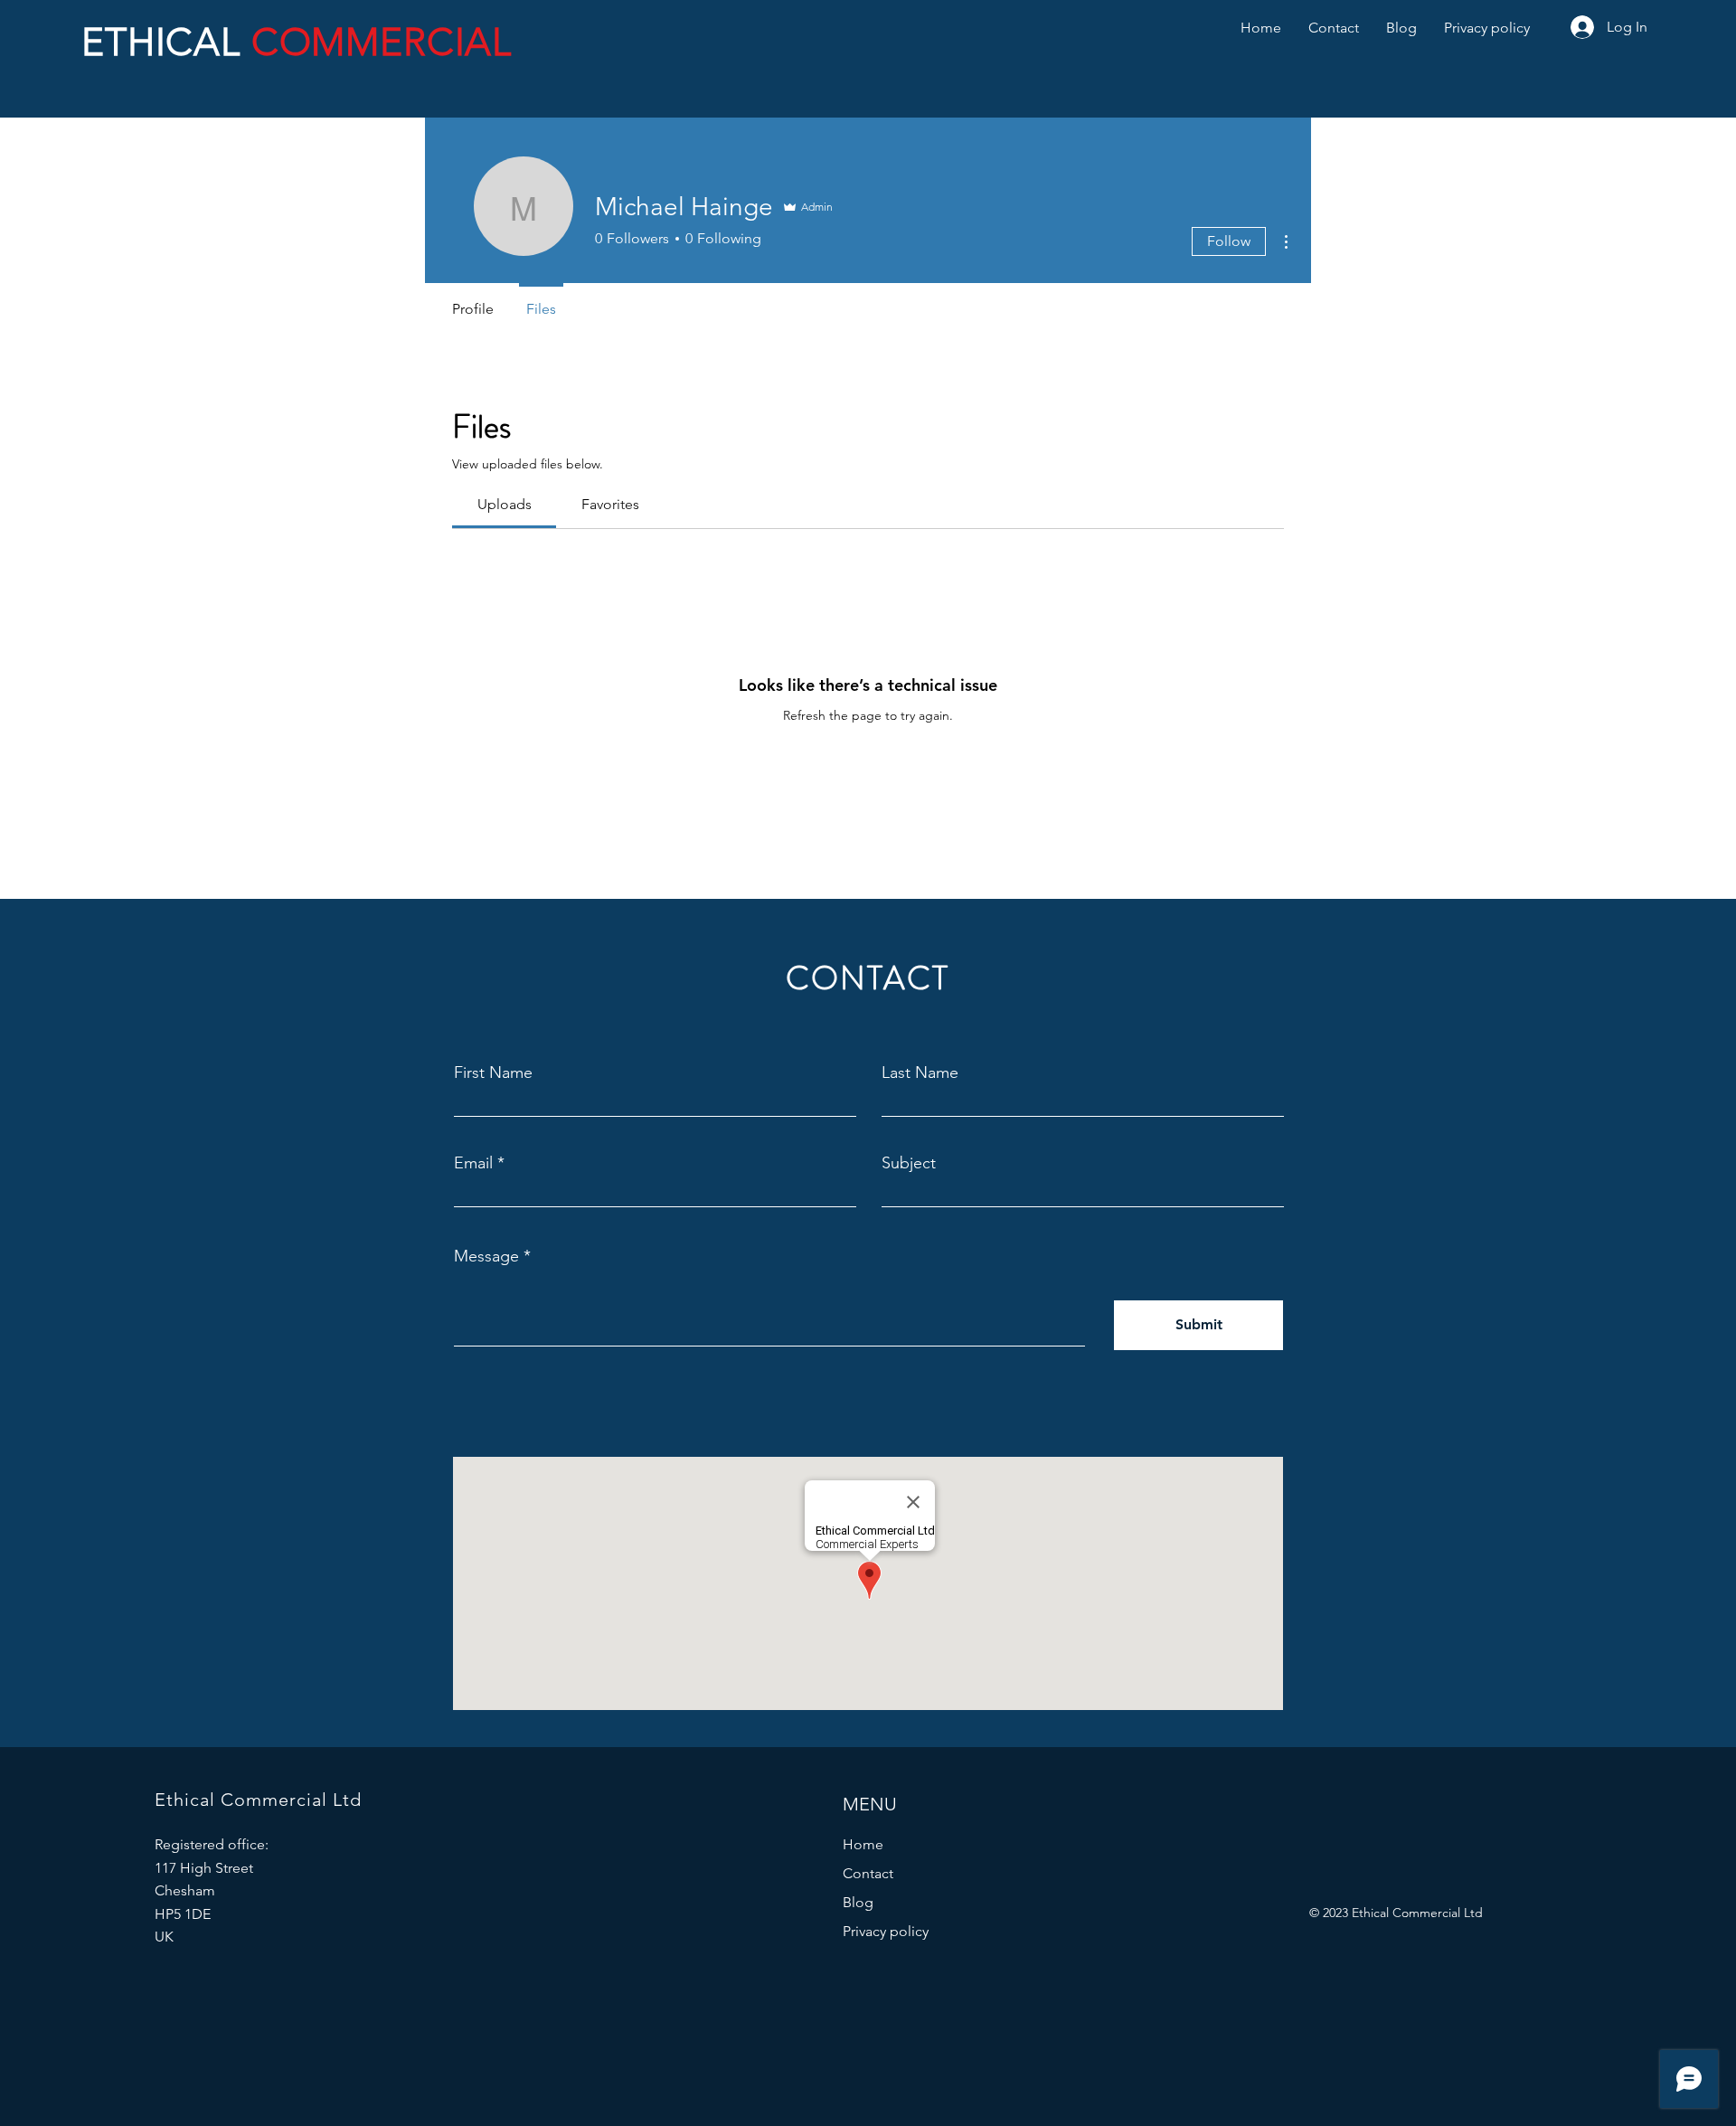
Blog (858, 1902)
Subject (909, 1163)
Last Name (920, 1072)
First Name (493, 1072)
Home (863, 1844)
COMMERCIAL (382, 42)
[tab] (504, 505)
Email (473, 1163)
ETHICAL (166, 42)
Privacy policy (886, 1931)
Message (486, 1256)
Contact (868, 1873)
